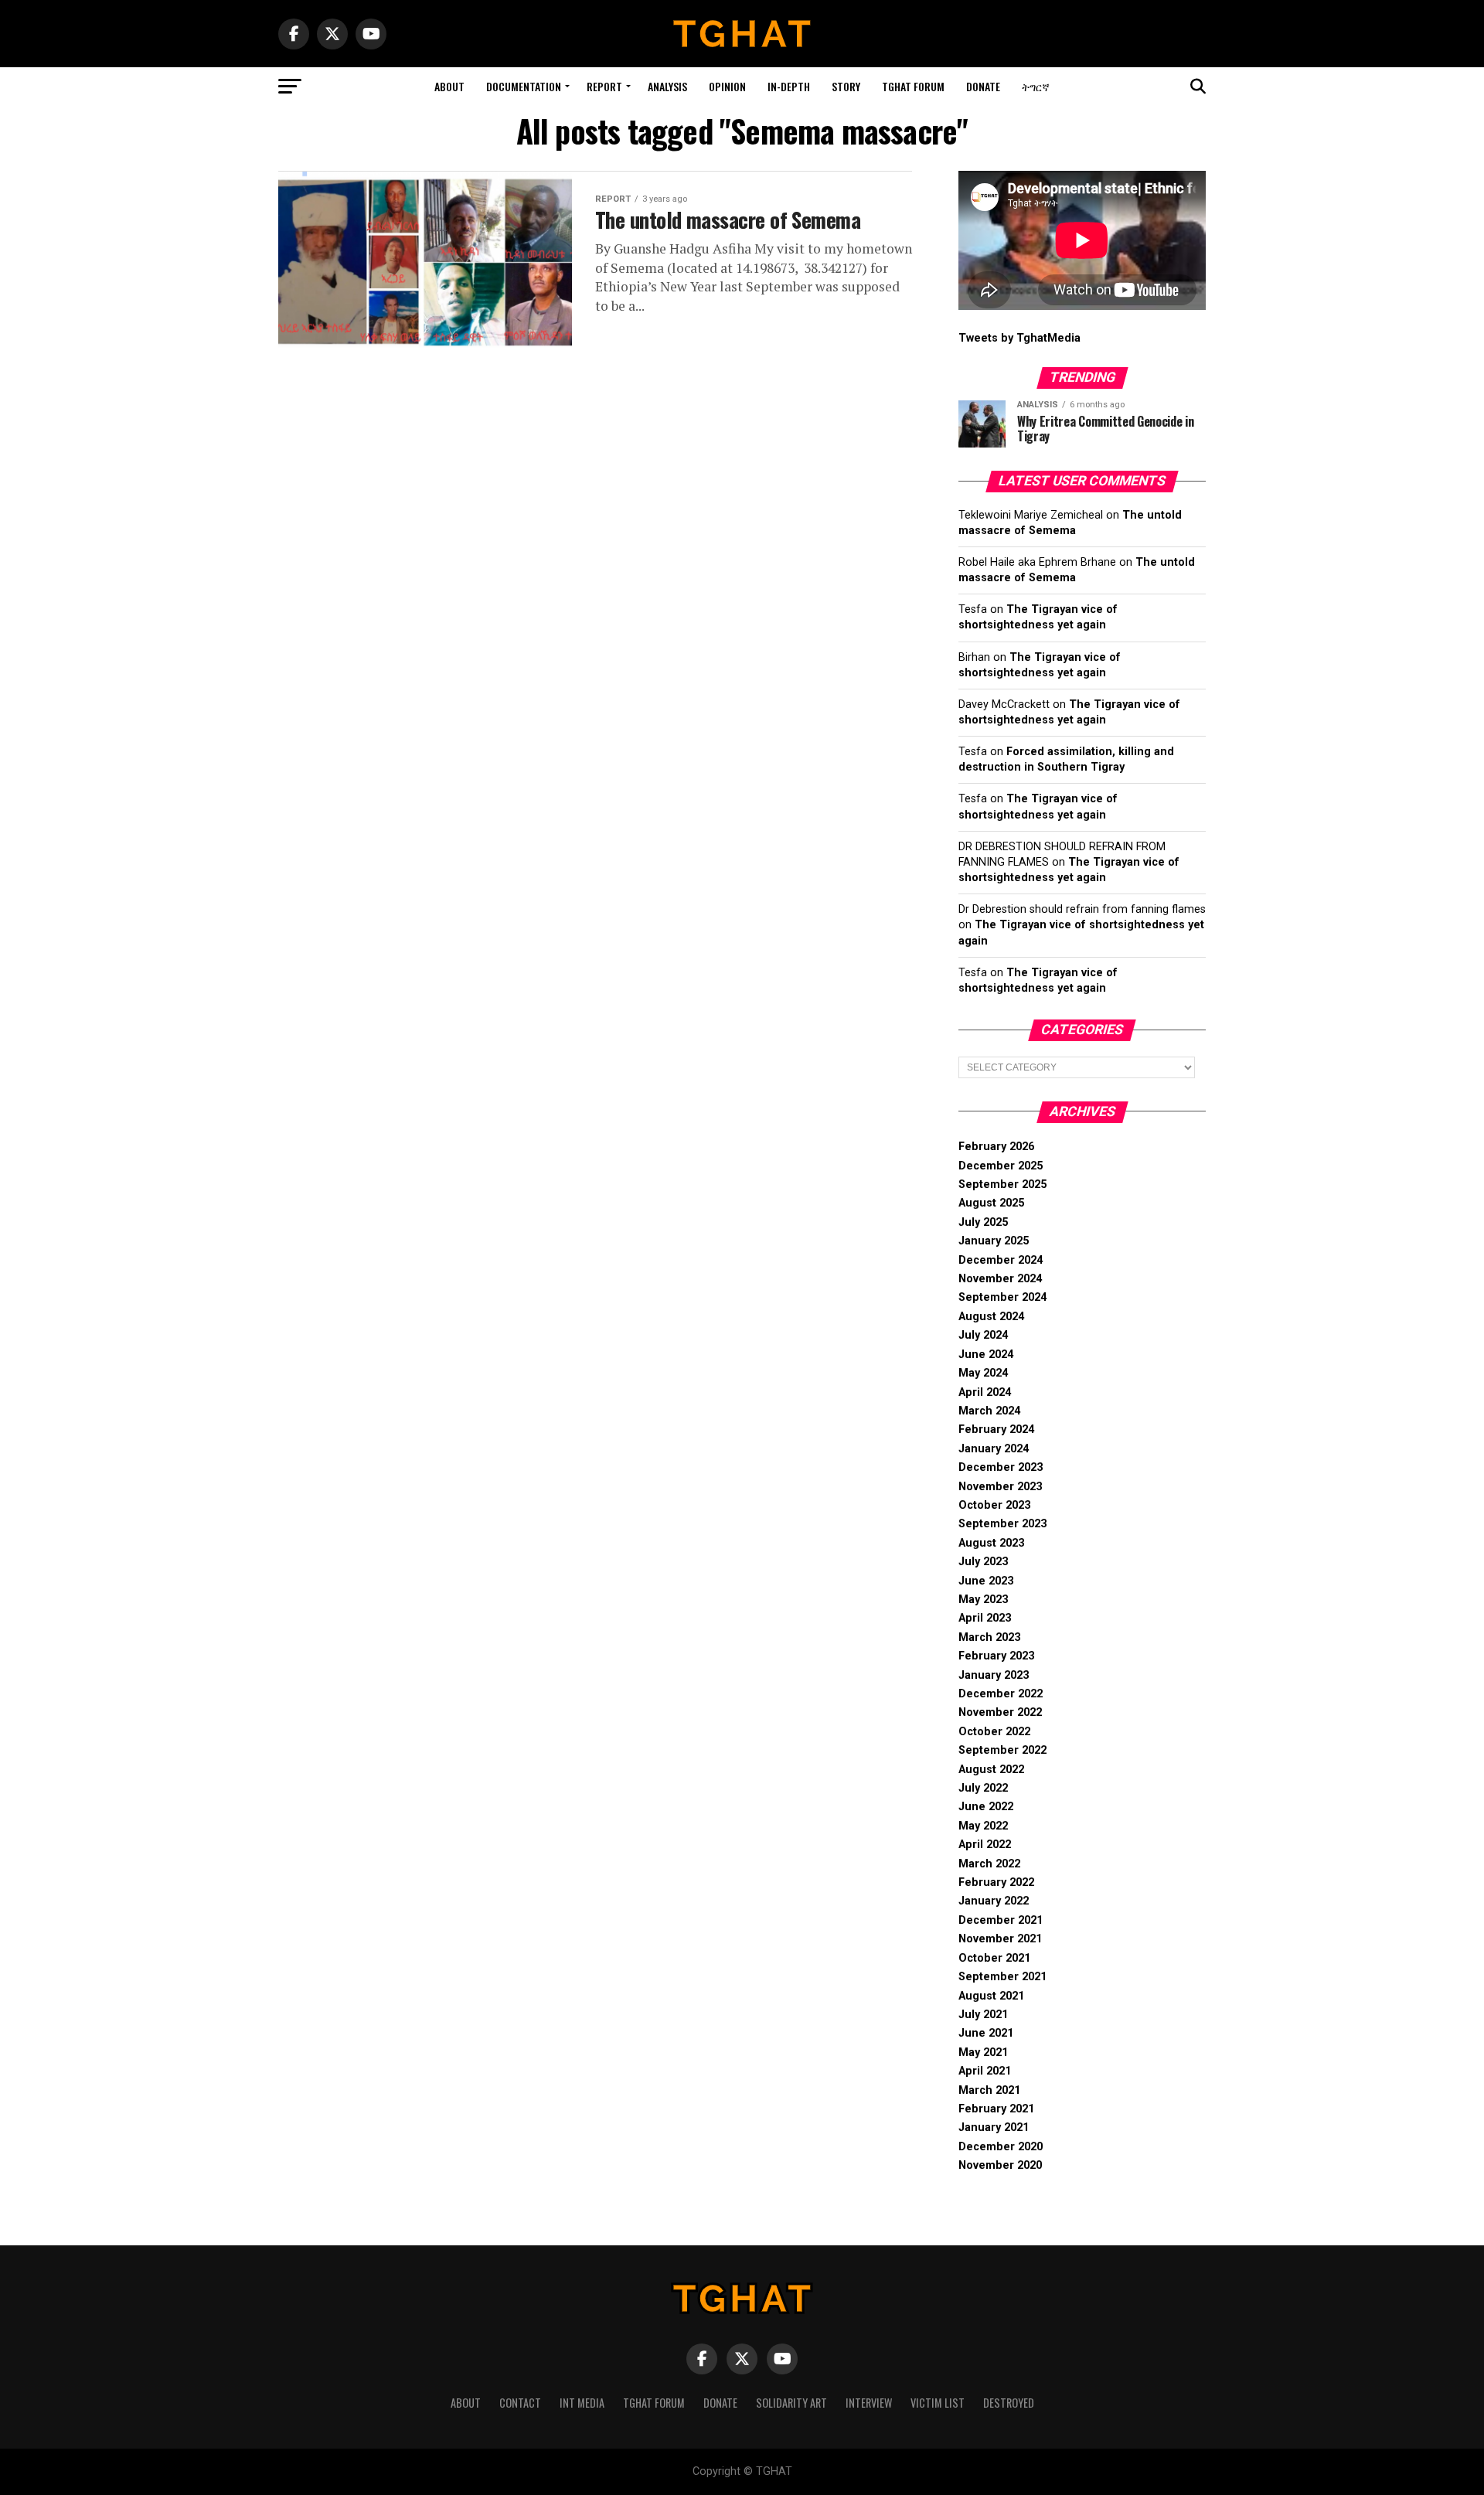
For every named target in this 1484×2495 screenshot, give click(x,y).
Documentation (524, 86)
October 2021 (994, 1958)
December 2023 (1001, 1467)
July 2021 (983, 2015)
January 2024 (994, 1449)
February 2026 (996, 1147)
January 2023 (994, 1675)
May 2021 (983, 2053)
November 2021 (1000, 1939)
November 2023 (1000, 1487)
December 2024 (1001, 1260)
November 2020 (1000, 2165)
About (449, 86)
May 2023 (983, 1600)
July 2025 (983, 1222)
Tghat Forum (913, 86)
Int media (582, 2403)
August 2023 (991, 1543)
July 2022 (983, 1788)
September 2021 (1002, 1977)
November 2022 (1000, 1712)
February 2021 (996, 2109)
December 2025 (1001, 1166)
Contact (520, 2403)
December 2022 (1001, 1694)
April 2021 (985, 2071)
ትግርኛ (1036, 86)
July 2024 (983, 1335)
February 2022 (996, 1882)
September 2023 (1002, 1524)
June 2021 (986, 2033)
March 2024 (989, 1411)
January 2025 (994, 1241)
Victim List (938, 2403)
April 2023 (985, 1618)
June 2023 (986, 1581)
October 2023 (994, 1505)
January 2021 (994, 2127)
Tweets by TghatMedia (1019, 338)
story (846, 86)
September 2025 (1002, 1185)
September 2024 (1002, 1297)
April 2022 (985, 1845)
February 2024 (996, 1430)
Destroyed (1009, 2403)
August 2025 (991, 1203)
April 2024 (985, 1392)
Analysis (667, 86)
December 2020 (1001, 2147)
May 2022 (983, 1826)
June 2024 (986, 1355)
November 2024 (1000, 1279)
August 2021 (991, 1996)
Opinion (727, 86)
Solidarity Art (791, 2403)
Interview (869, 2403)
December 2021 (1001, 1920)
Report (604, 86)
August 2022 (991, 1770)
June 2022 (986, 1807)
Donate (983, 86)
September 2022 (1002, 1750)
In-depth (789, 86)
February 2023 (996, 1656)
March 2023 (989, 1637)
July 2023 (983, 1562)
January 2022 (994, 1901)
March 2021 (989, 2090)
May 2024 (983, 1373)
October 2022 (994, 1732)
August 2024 (991, 1317)
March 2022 (989, 1864)
